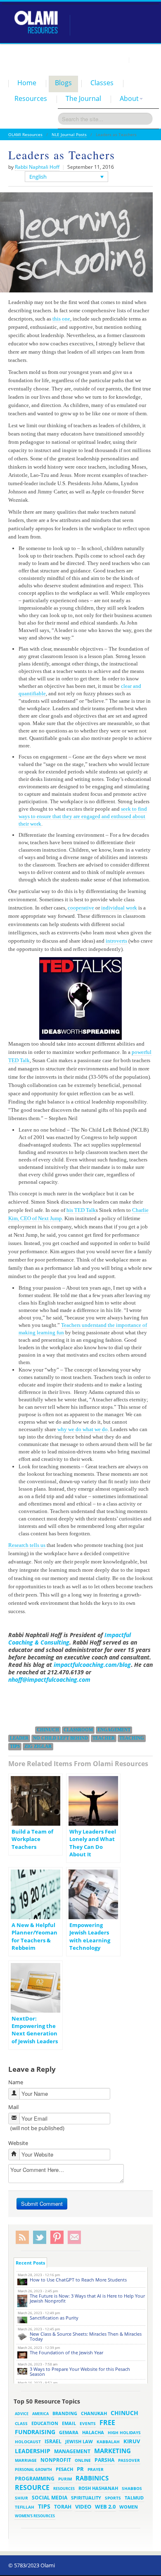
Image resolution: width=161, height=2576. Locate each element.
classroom (78, 1730)
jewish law (79, 2441)
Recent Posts (30, 2263)
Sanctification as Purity (54, 2318)
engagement (114, 1730)
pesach (64, 2469)
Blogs (63, 83)
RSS (22, 2237)
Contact (143, 60)
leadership (33, 2451)
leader (19, 1738)
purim (65, 2479)
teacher (104, 1738)
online (83, 2460)
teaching (132, 1738)
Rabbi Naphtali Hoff (37, 167)
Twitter (40, 2237)
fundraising (35, 2432)
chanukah (94, 2413)
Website (18, 2143)
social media (50, 2497)
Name (16, 2082)
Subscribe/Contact (74, 2237)
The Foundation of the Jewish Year (66, 2352)
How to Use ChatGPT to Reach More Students (78, 2280)
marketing (112, 2451)
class (21, 2423)
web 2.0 (105, 2507)
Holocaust (28, 2442)
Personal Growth (33, 2469)
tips (15, 1746)
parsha (104, 2460)
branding (65, 2413)
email (69, 2423)
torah (63, 2507)
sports (113, 2498)
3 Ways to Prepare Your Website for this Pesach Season (80, 2371)
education (45, 2423)
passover (129, 2460)
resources (64, 2489)
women (129, 2507)
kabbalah (108, 2442)
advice (22, 2414)
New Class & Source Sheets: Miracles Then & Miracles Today (86, 2336)
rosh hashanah (98, 2488)
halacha (93, 2432)
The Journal (83, 98)
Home (27, 83)
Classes (102, 83)
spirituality (86, 2498)
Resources (31, 98)
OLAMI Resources (25, 134)
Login (118, 60)
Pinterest (57, 2237)
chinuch (48, 1730)
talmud (134, 2498)
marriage (26, 2460)
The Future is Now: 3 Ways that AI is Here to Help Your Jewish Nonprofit (87, 2298)
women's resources (35, 2516)
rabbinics (92, 2478)
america (40, 2414)
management (72, 2451)
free (107, 2423)
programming (35, 2479)
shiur (21, 2498)
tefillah (25, 2507)
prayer (96, 2469)
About (129, 98)
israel (53, 2441)
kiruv (132, 2441)
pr (80, 2469)
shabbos (132, 2488)
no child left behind (60, 1738)
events (88, 2424)
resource (32, 2487)
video (83, 2507)
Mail (13, 2107)
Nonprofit (56, 2460)
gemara (69, 2432)
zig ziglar (38, 1746)
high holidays (124, 2432)
